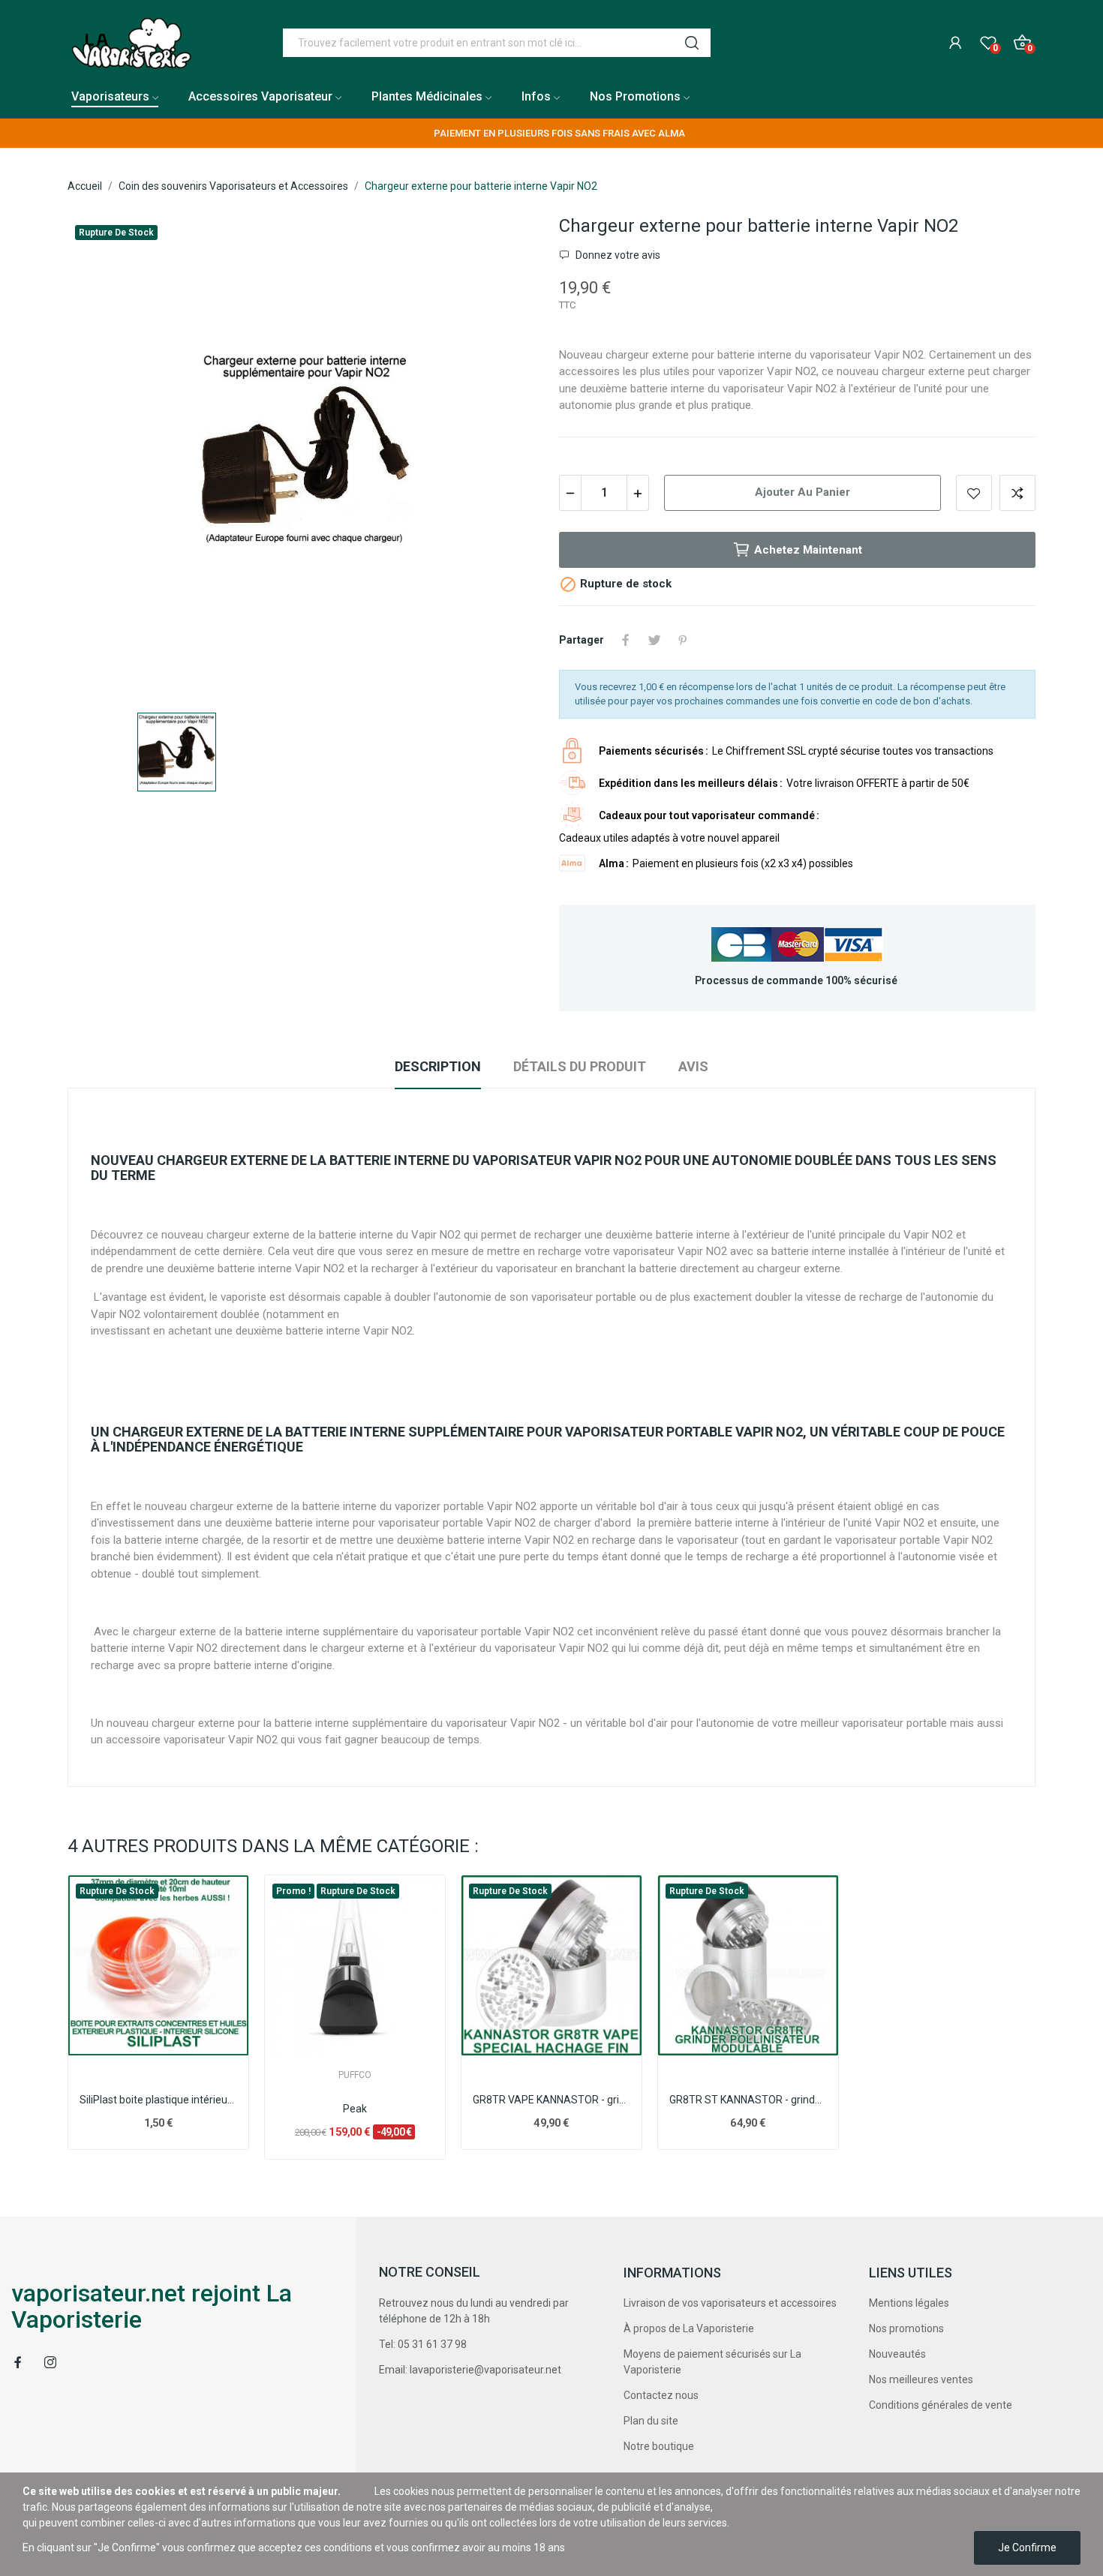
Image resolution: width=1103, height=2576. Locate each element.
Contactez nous (661, 2395)
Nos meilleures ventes (921, 2379)
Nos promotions (906, 2328)
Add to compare (1017, 493)
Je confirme (1027, 2547)
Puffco (355, 2075)
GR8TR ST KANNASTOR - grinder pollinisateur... (748, 2100)
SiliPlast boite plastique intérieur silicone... (158, 2100)
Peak (355, 2109)
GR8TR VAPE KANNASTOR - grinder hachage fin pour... (551, 2100)
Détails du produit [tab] (580, 1066)
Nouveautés (897, 2354)
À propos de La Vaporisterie (689, 2328)
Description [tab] (438, 1066)
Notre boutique (659, 2446)
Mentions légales (909, 2303)
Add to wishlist (974, 493)
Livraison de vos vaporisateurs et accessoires (730, 2303)
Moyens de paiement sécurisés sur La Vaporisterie (712, 2362)
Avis (693, 1066)
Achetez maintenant (808, 550)
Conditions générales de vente (941, 2405)
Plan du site (651, 2421)
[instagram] (50, 2363)
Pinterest (683, 640)
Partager (626, 640)
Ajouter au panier (802, 492)
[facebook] (18, 2363)
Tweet (654, 640)
